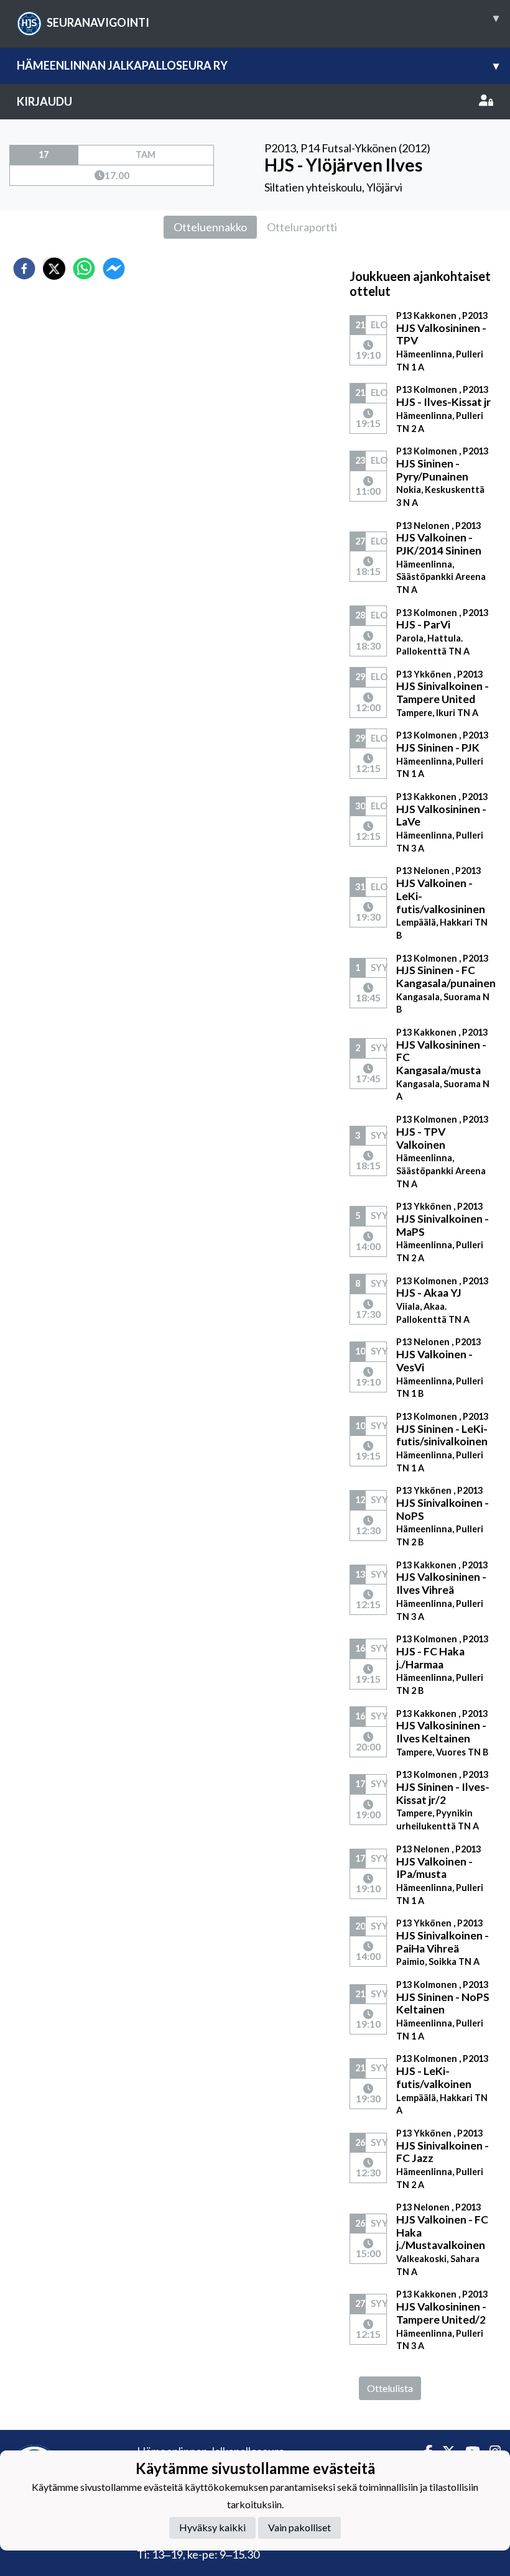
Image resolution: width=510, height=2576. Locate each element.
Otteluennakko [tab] (210, 227)
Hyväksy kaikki (212, 2527)
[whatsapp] (84, 269)
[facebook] (24, 269)
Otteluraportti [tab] (302, 227)
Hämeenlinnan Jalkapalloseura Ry (258, 65)
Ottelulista (390, 2388)
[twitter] (54, 269)
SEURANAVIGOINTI (273, 20)
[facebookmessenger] (114, 269)
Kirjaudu (44, 101)
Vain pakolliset (299, 2527)
